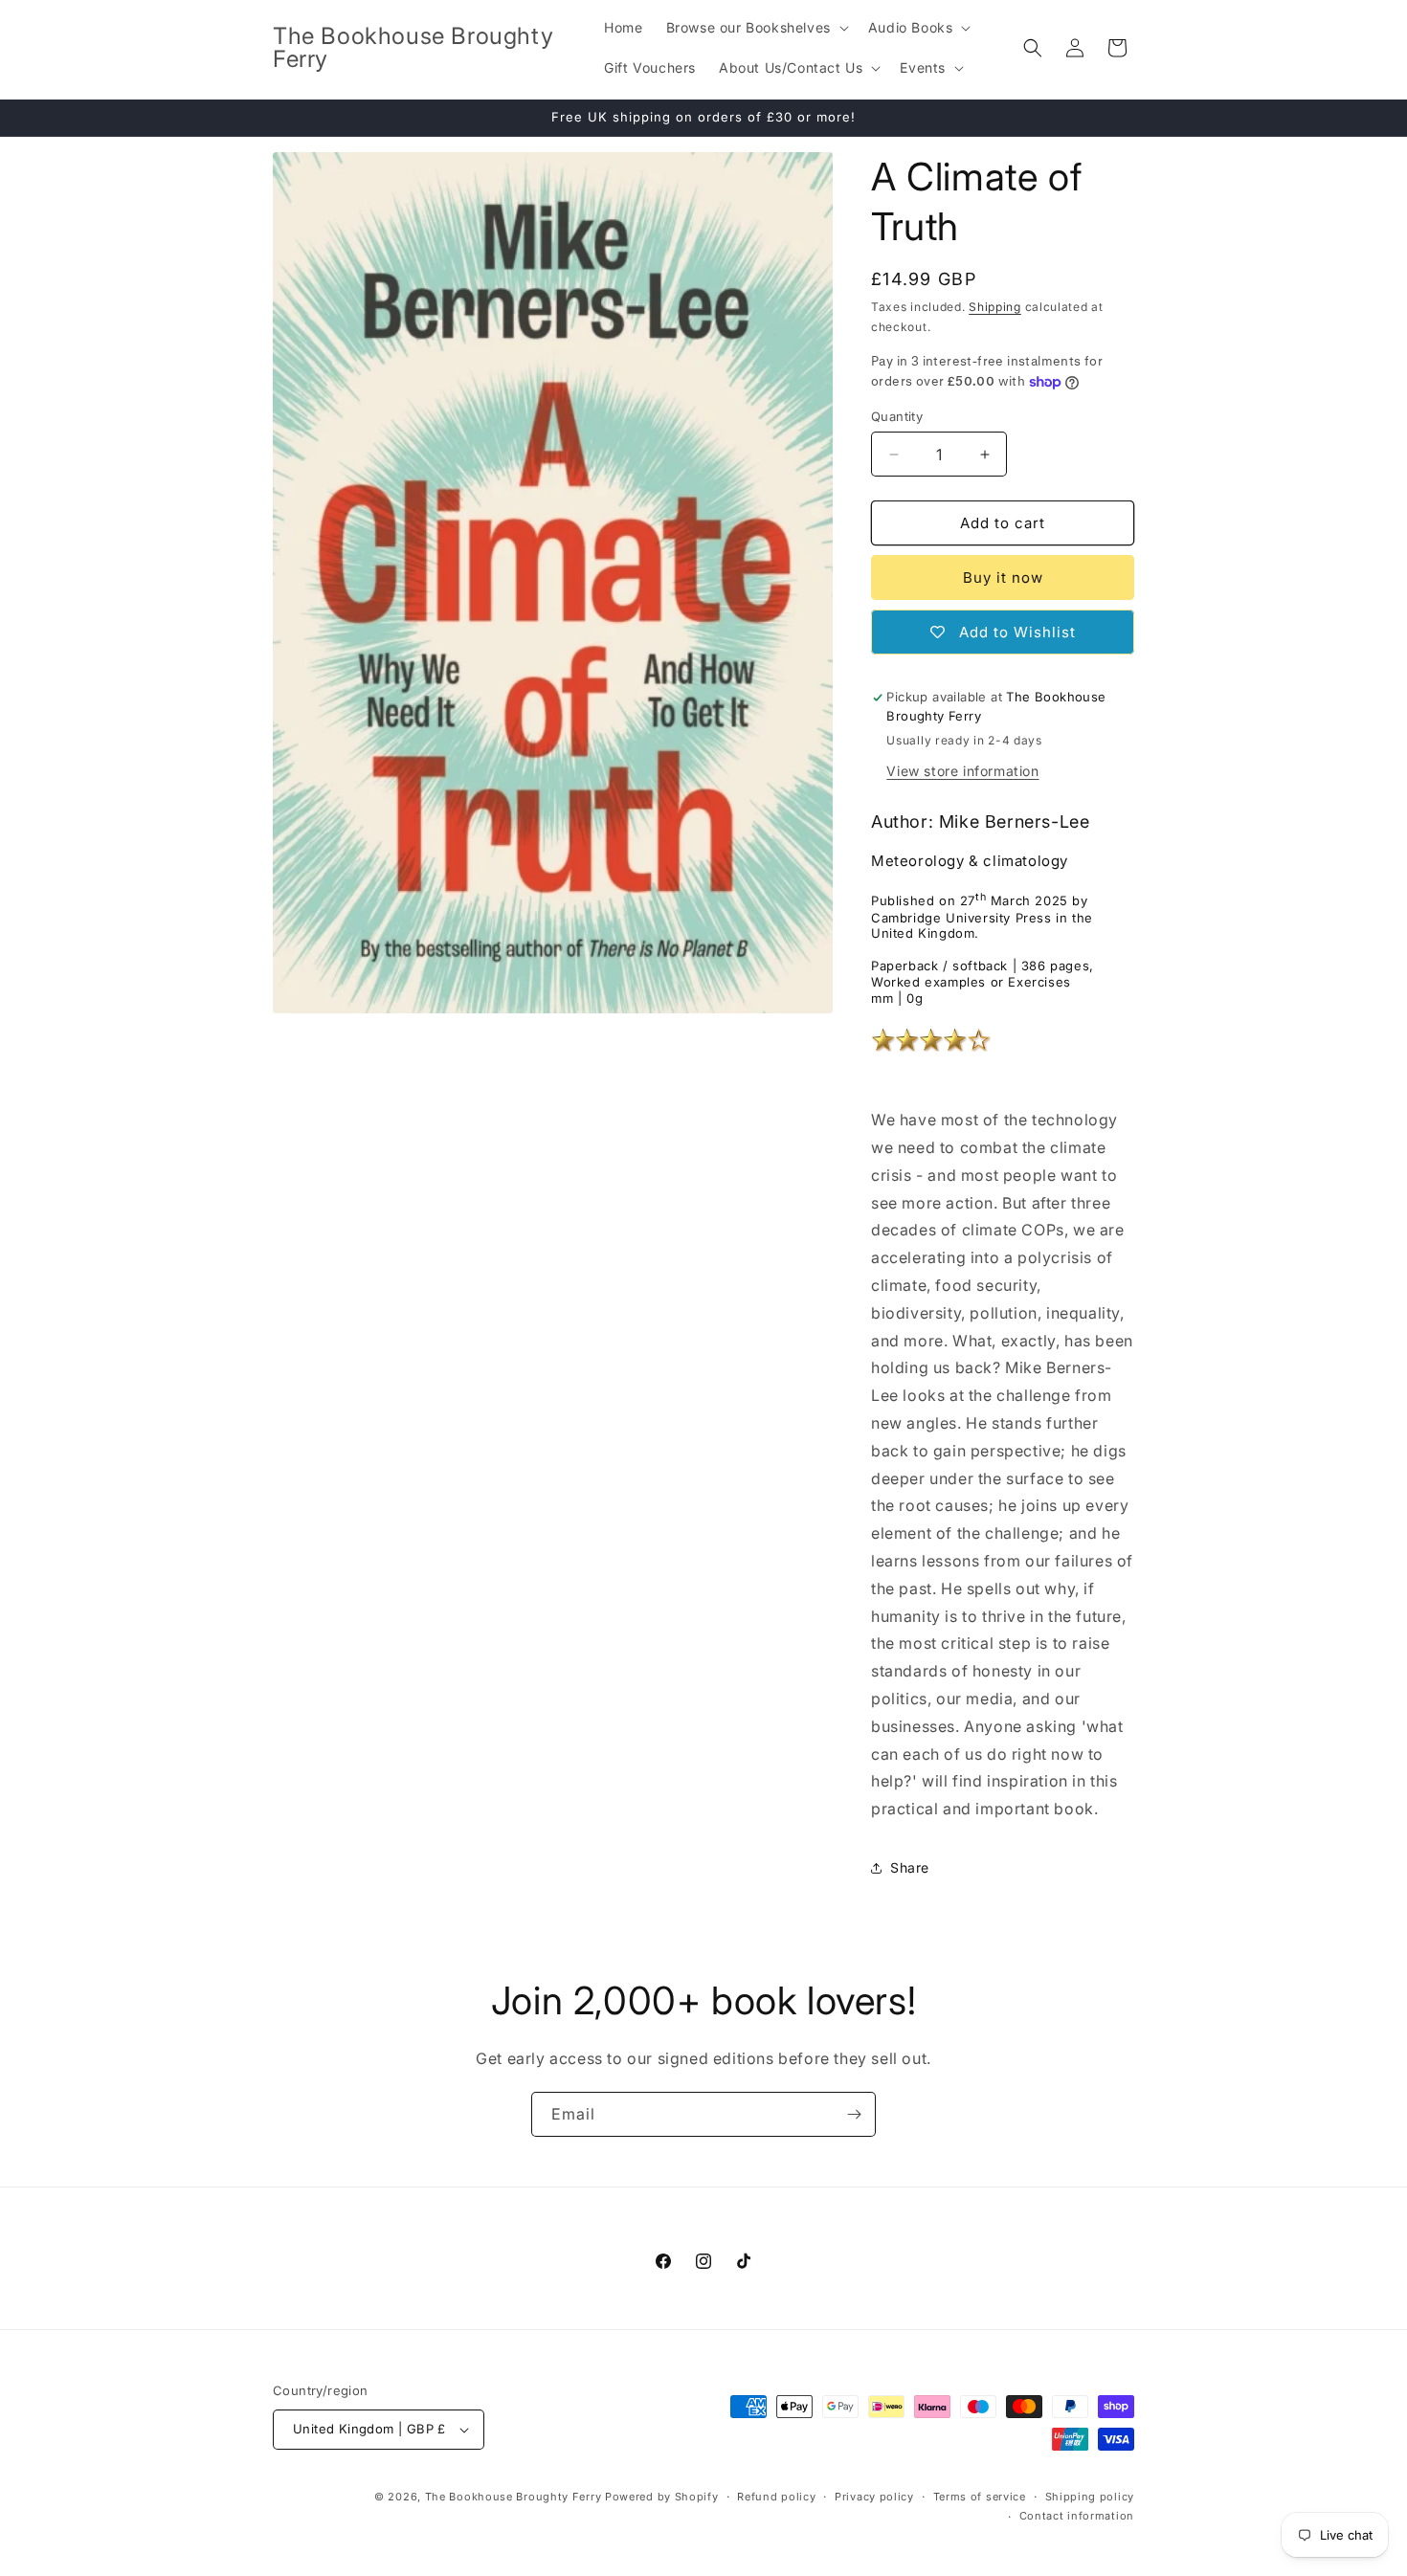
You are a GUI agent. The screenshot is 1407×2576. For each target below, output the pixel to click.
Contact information (1077, 2516)
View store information (962, 771)
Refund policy (776, 2497)
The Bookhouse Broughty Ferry (514, 2497)
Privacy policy (874, 2497)
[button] (756, 28)
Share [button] (910, 1867)
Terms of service (980, 2497)
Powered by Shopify (662, 2497)
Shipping (995, 307)
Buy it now (1003, 577)
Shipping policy (1090, 2497)
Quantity (897, 416)
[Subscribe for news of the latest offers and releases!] (854, 2114)
